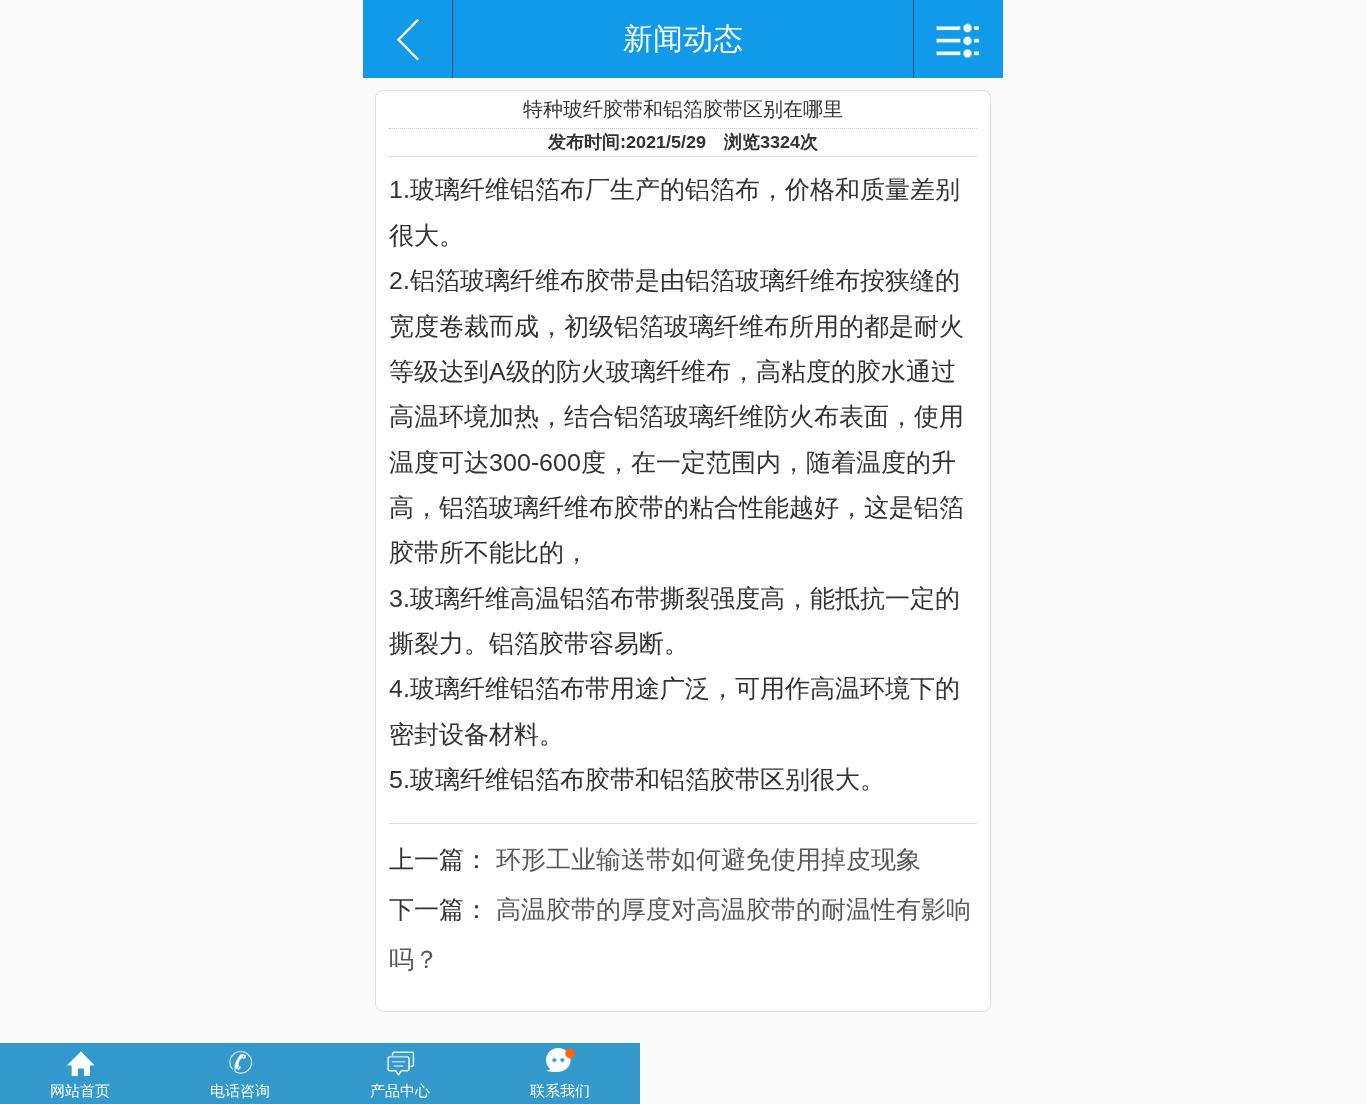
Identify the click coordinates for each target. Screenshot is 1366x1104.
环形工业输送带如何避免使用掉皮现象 (708, 859)
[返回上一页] (408, 40)
